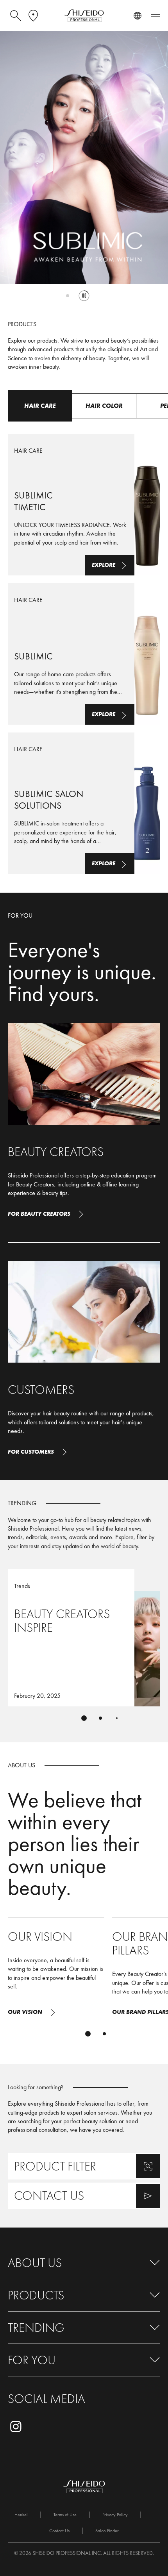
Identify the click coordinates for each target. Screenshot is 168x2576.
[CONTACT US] (84, 2196)
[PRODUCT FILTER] (84, 2166)
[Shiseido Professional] (84, 16)
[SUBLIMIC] (84, 654)
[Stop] (84, 296)
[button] (84, 2263)
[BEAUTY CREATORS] (84, 1123)
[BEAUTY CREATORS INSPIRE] (84, 1638)
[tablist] (84, 1718)
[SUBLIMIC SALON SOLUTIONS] (84, 803)
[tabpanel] (84, 648)
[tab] (68, 296)
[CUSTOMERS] (84, 1361)
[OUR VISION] (56, 1970)
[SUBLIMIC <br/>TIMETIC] (84, 505)
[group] (84, 169)
